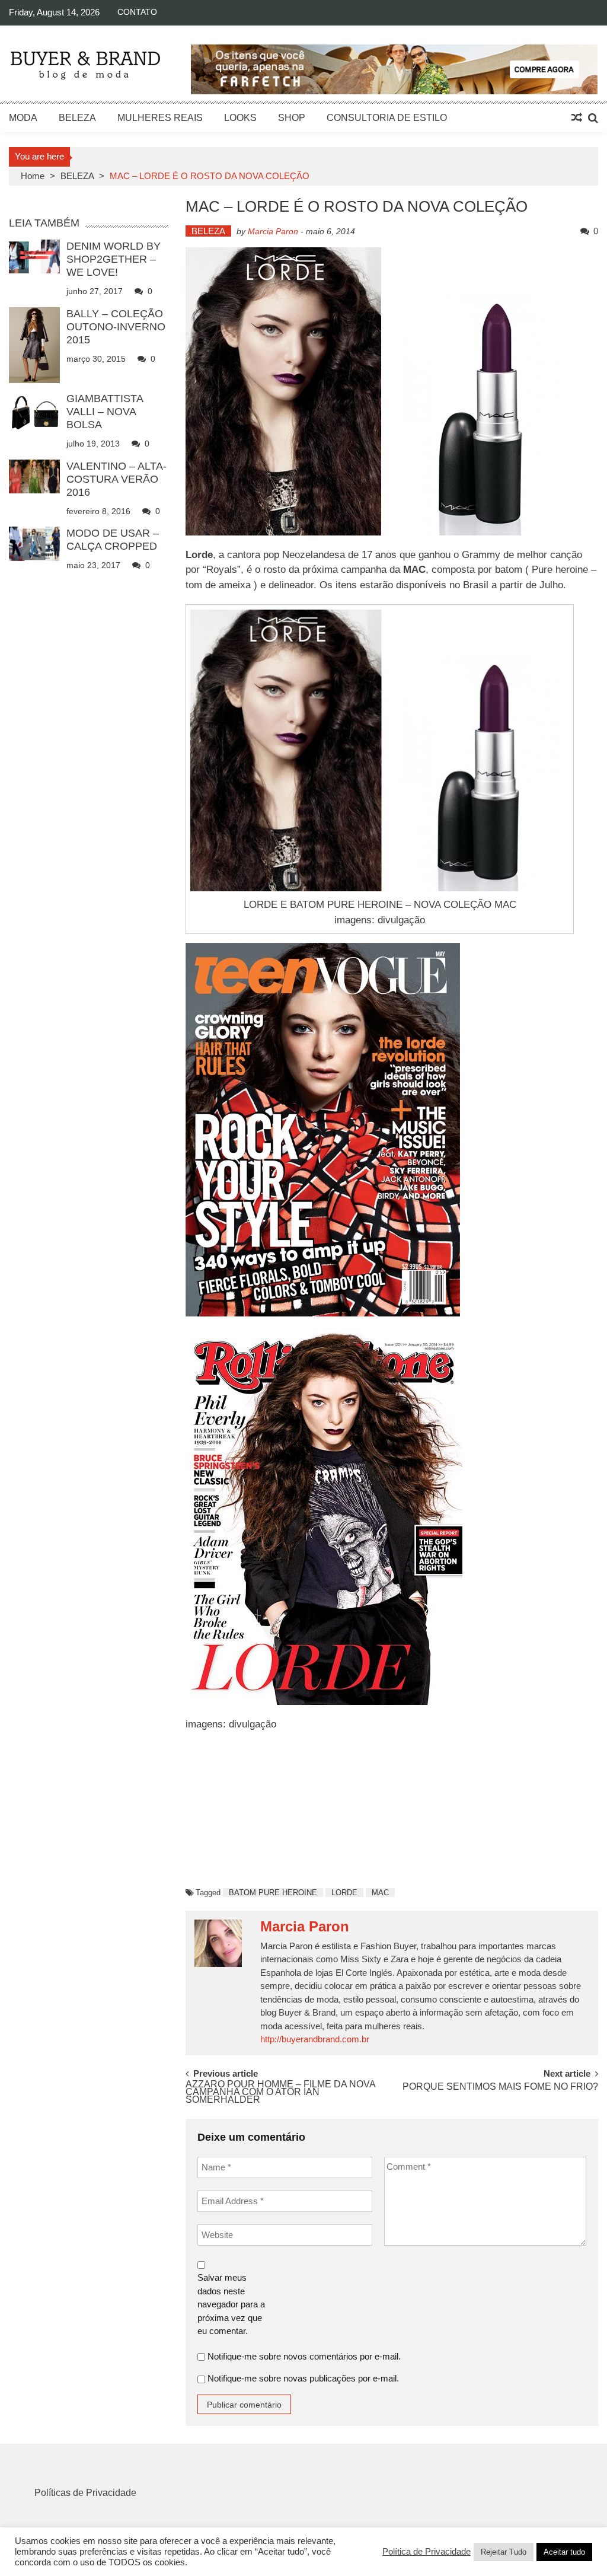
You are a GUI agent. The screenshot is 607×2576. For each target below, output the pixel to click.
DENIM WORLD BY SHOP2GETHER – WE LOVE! (114, 259)
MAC (380, 1893)
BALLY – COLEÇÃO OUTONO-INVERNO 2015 (116, 327)
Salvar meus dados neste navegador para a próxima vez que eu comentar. (231, 2304)
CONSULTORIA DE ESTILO (387, 118)
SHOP (292, 118)
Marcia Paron (273, 231)
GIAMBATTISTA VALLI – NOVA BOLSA (105, 412)
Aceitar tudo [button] (564, 2552)
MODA (23, 118)
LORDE (344, 1893)
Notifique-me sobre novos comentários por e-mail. (304, 2356)
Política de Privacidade (427, 2552)
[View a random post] (577, 118)
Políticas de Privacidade (85, 2493)
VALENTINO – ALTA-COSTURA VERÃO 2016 (116, 479)
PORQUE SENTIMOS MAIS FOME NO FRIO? (500, 2087)
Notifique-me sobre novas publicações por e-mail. (303, 2378)
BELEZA (77, 118)
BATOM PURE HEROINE (273, 1893)
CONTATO (137, 12)
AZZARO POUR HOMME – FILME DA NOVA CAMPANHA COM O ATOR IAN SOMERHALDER (280, 2090)
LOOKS (240, 118)
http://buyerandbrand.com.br (315, 2039)
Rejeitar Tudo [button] (504, 2552)
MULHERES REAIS (160, 118)
